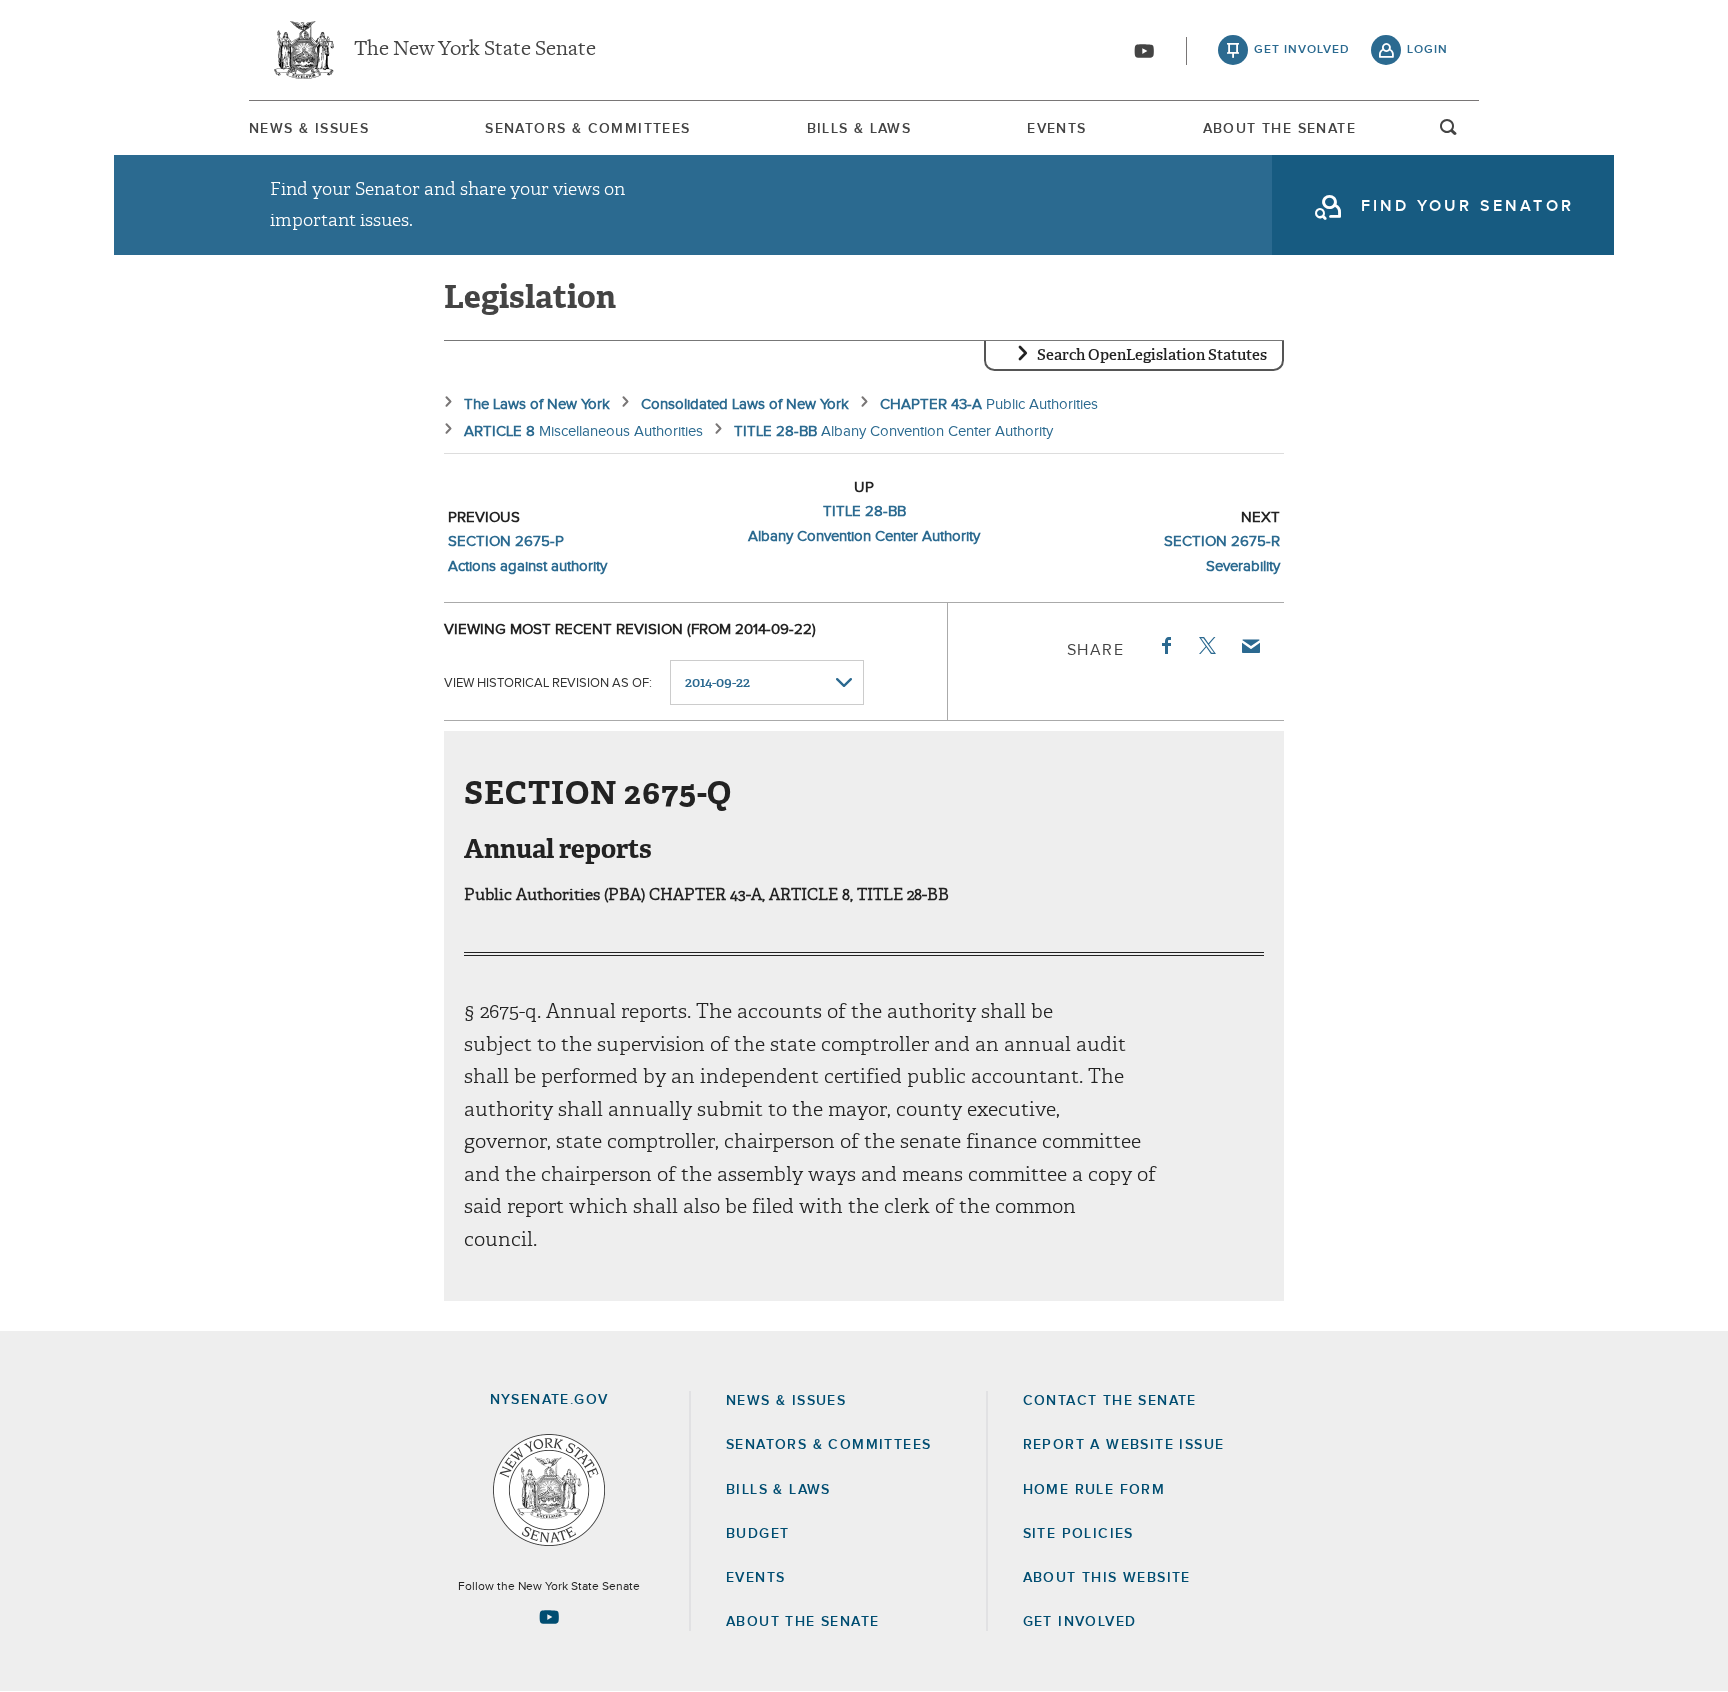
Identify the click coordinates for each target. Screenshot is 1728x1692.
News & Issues (309, 129)
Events (1056, 129)
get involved (1302, 50)
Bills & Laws (859, 129)
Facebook (1165, 646)
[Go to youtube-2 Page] (549, 1617)
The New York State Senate (475, 50)
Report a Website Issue (1124, 1445)
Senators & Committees (587, 129)
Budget (757, 1534)
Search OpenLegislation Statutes (1152, 355)
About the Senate (802, 1622)
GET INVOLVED (1080, 1622)
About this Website (1107, 1578)
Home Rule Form (1094, 1490)
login (1427, 50)
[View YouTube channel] (1144, 51)
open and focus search (1449, 133)
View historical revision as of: (548, 683)
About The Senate (1279, 129)
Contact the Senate (1110, 1401)
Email (1250, 646)
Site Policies (1078, 1534)
